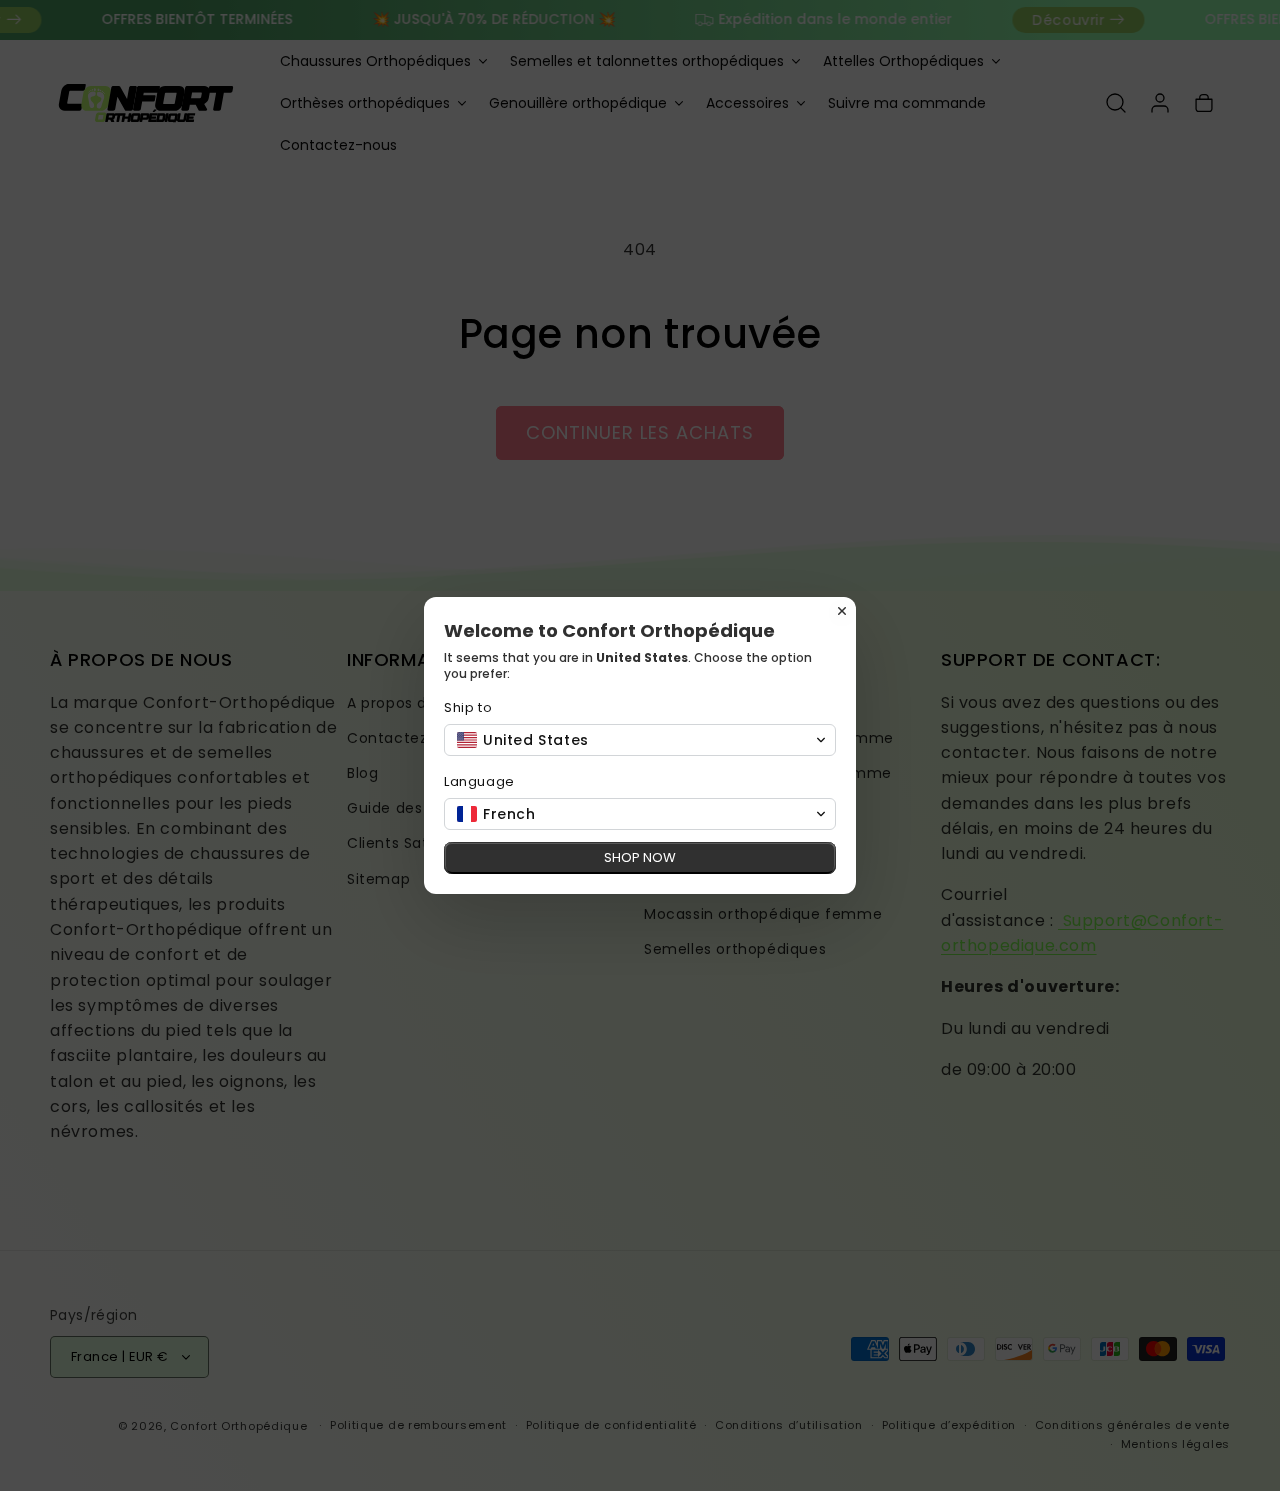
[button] (640, 740)
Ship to (468, 707)
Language (479, 781)
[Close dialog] (842, 611)
